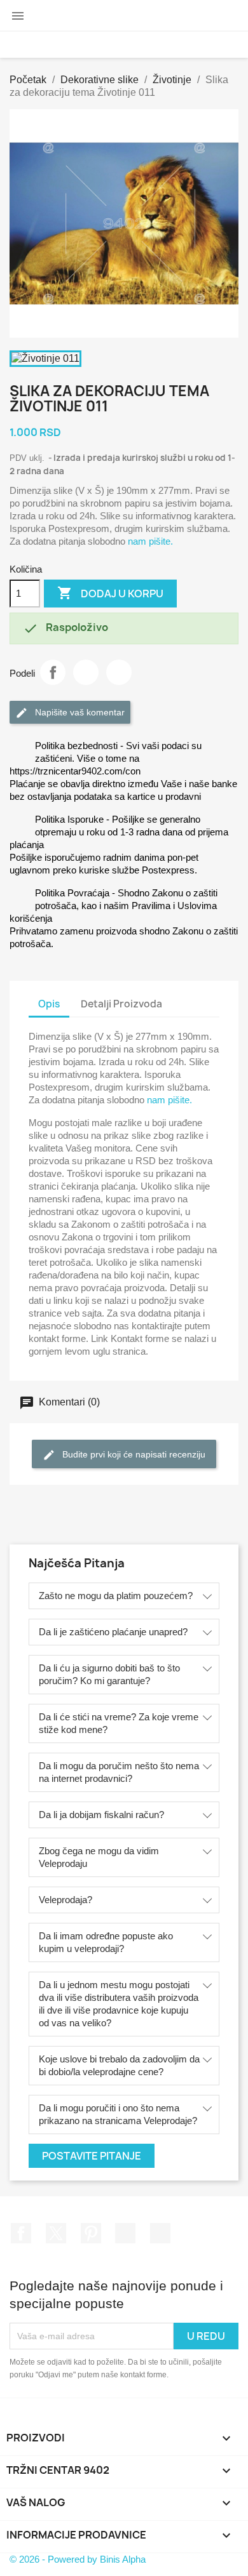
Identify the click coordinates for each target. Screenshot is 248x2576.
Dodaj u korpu (110, 593)
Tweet (86, 672)
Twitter (56, 2233)
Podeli (53, 672)
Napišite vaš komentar (79, 712)
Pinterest (119, 672)
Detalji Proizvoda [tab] (121, 1004)
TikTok (160, 2233)
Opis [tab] (49, 1004)
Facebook (21, 2233)
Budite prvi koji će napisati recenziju (133, 1454)
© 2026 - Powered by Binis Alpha (78, 2559)
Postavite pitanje (92, 2156)
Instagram (125, 2233)
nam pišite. (150, 541)
